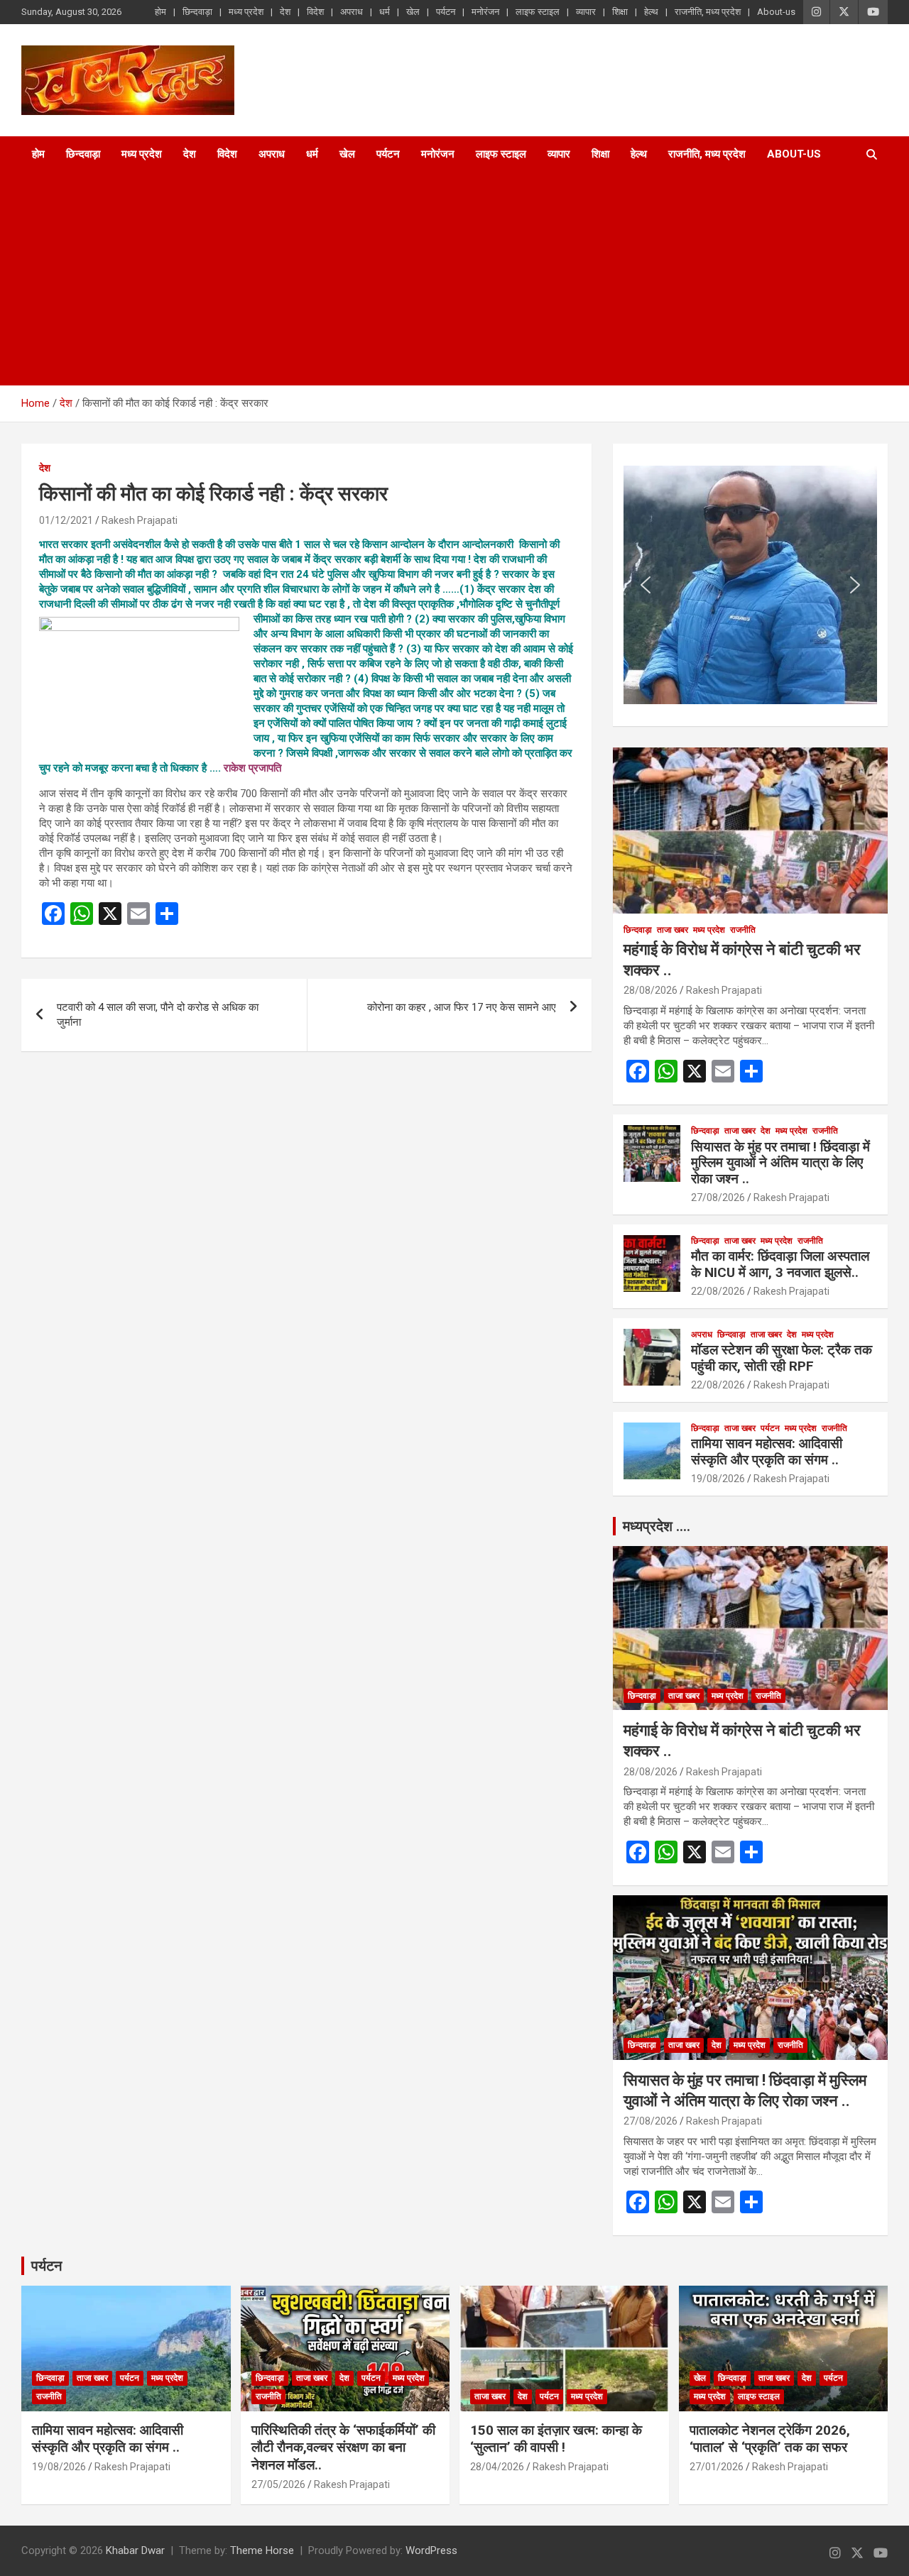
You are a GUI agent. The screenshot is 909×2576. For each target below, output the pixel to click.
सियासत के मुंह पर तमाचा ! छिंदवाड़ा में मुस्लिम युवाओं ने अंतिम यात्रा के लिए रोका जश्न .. (780, 1163)
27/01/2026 (717, 2467)
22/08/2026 (718, 1291)
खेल (413, 12)
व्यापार (586, 12)
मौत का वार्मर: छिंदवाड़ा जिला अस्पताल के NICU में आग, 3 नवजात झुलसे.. (780, 1264)
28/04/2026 (497, 2467)
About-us (776, 12)
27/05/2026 (278, 2484)
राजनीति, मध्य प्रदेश (708, 12)
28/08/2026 (651, 990)
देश (285, 12)
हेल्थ (651, 12)
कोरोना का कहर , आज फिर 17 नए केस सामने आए (462, 1007)
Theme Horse (262, 2550)
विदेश (315, 12)
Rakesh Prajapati (140, 520)
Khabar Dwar (135, 2550)
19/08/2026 (718, 1479)
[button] (646, 585)
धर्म (385, 12)
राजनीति (743, 930)
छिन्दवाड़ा (197, 12)
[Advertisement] (435, 279)
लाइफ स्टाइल (538, 12)
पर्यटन (446, 12)
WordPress (431, 2550)
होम (160, 12)
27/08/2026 (718, 1197)
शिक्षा (620, 12)
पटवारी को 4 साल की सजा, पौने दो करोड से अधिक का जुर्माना (158, 1015)
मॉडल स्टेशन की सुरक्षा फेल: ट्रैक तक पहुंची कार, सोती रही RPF (782, 1358)
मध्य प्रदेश (246, 12)
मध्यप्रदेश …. (657, 1526)
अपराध (352, 12)
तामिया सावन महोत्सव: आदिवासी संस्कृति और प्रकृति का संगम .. (767, 1452)
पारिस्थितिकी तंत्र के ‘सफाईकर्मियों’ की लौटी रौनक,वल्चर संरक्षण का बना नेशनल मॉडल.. (343, 2448)
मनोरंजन (485, 12)
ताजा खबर (673, 930)
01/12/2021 (66, 520)
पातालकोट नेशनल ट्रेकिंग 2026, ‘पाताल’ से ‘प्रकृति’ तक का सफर (770, 2439)
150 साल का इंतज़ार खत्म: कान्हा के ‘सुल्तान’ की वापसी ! (556, 2439)
